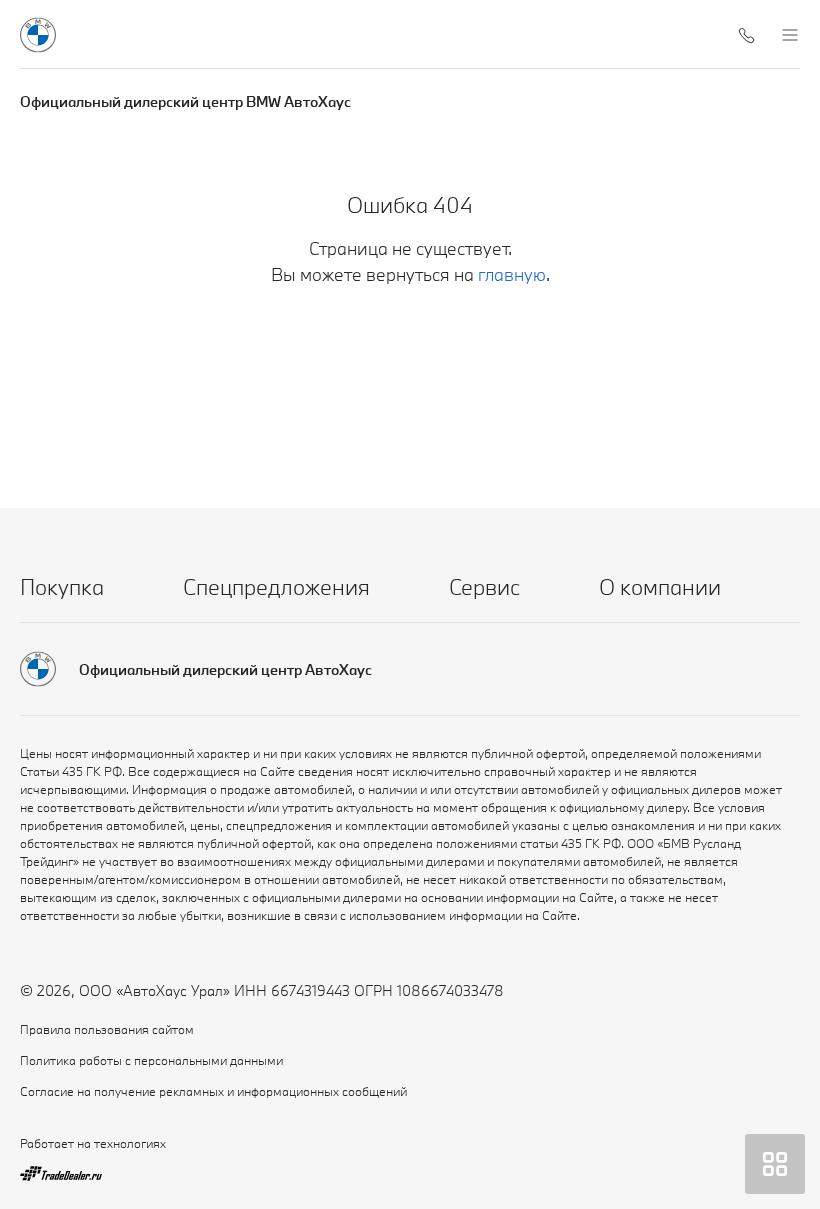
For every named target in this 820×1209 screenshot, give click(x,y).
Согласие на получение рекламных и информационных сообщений (213, 1091)
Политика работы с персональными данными (151, 1060)
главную (512, 274)
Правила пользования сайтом (107, 1029)
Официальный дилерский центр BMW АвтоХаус (185, 101)
